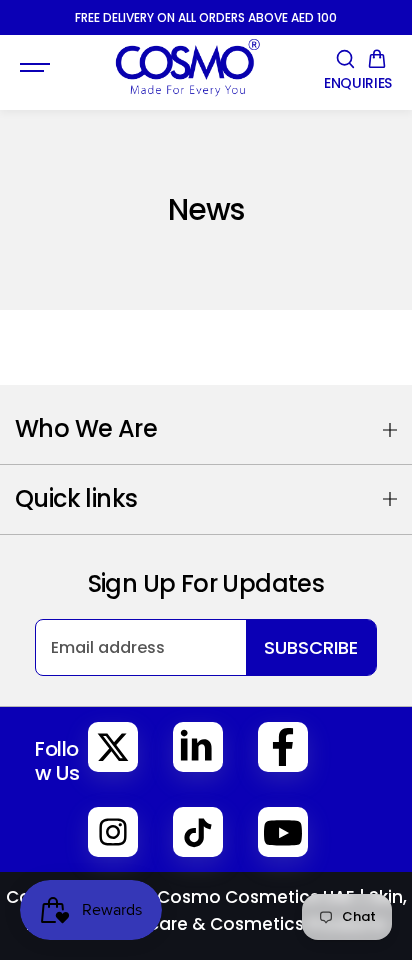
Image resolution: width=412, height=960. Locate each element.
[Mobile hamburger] (37, 68)
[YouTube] (283, 832)
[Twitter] (113, 747)
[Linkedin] (198, 747)
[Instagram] (113, 832)
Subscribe (311, 647)
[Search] (345, 59)
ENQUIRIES (358, 83)
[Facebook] (283, 747)
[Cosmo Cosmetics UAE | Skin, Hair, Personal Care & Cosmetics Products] (187, 67)
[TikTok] (198, 832)
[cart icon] (377, 59)
